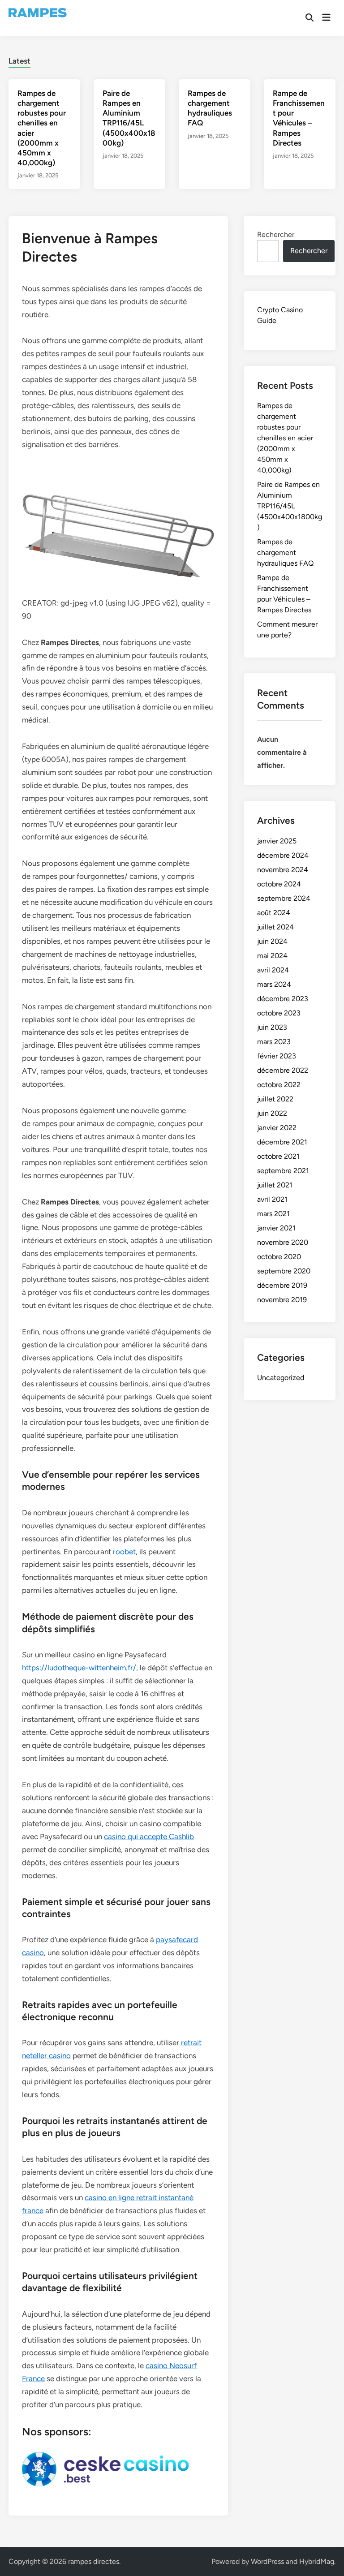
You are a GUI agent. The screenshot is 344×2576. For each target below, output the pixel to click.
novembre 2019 (282, 1300)
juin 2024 (272, 941)
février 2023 (277, 1056)
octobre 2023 (279, 1013)
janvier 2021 (276, 1228)
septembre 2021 (283, 1171)
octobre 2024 (279, 884)
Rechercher (276, 234)
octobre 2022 (279, 1085)
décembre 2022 (283, 1070)
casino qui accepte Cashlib (149, 1836)
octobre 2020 (279, 1257)
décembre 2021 (282, 1142)
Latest (19, 61)
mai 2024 (272, 956)
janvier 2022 (277, 1128)
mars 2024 (274, 984)
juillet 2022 (275, 1099)
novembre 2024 (283, 870)
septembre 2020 (284, 1271)
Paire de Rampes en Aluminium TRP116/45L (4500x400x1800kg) (290, 506)
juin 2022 (272, 1113)
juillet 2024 (275, 927)
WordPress (267, 2561)
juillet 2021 (275, 1185)
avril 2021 (272, 1199)
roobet (124, 1552)
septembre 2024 (284, 898)
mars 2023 (274, 1042)
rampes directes (94, 2561)
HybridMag (317, 2561)
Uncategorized (281, 1378)
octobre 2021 (278, 1156)
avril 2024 (273, 970)
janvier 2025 (277, 841)
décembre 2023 (283, 999)
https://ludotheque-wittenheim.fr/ (79, 1668)
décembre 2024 (283, 855)
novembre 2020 (283, 1242)
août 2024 (274, 913)
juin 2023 (272, 1027)
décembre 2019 (282, 1285)
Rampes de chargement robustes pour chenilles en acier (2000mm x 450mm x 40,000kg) (285, 438)
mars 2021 (273, 1214)
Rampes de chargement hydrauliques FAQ (285, 553)
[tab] (19, 60)
